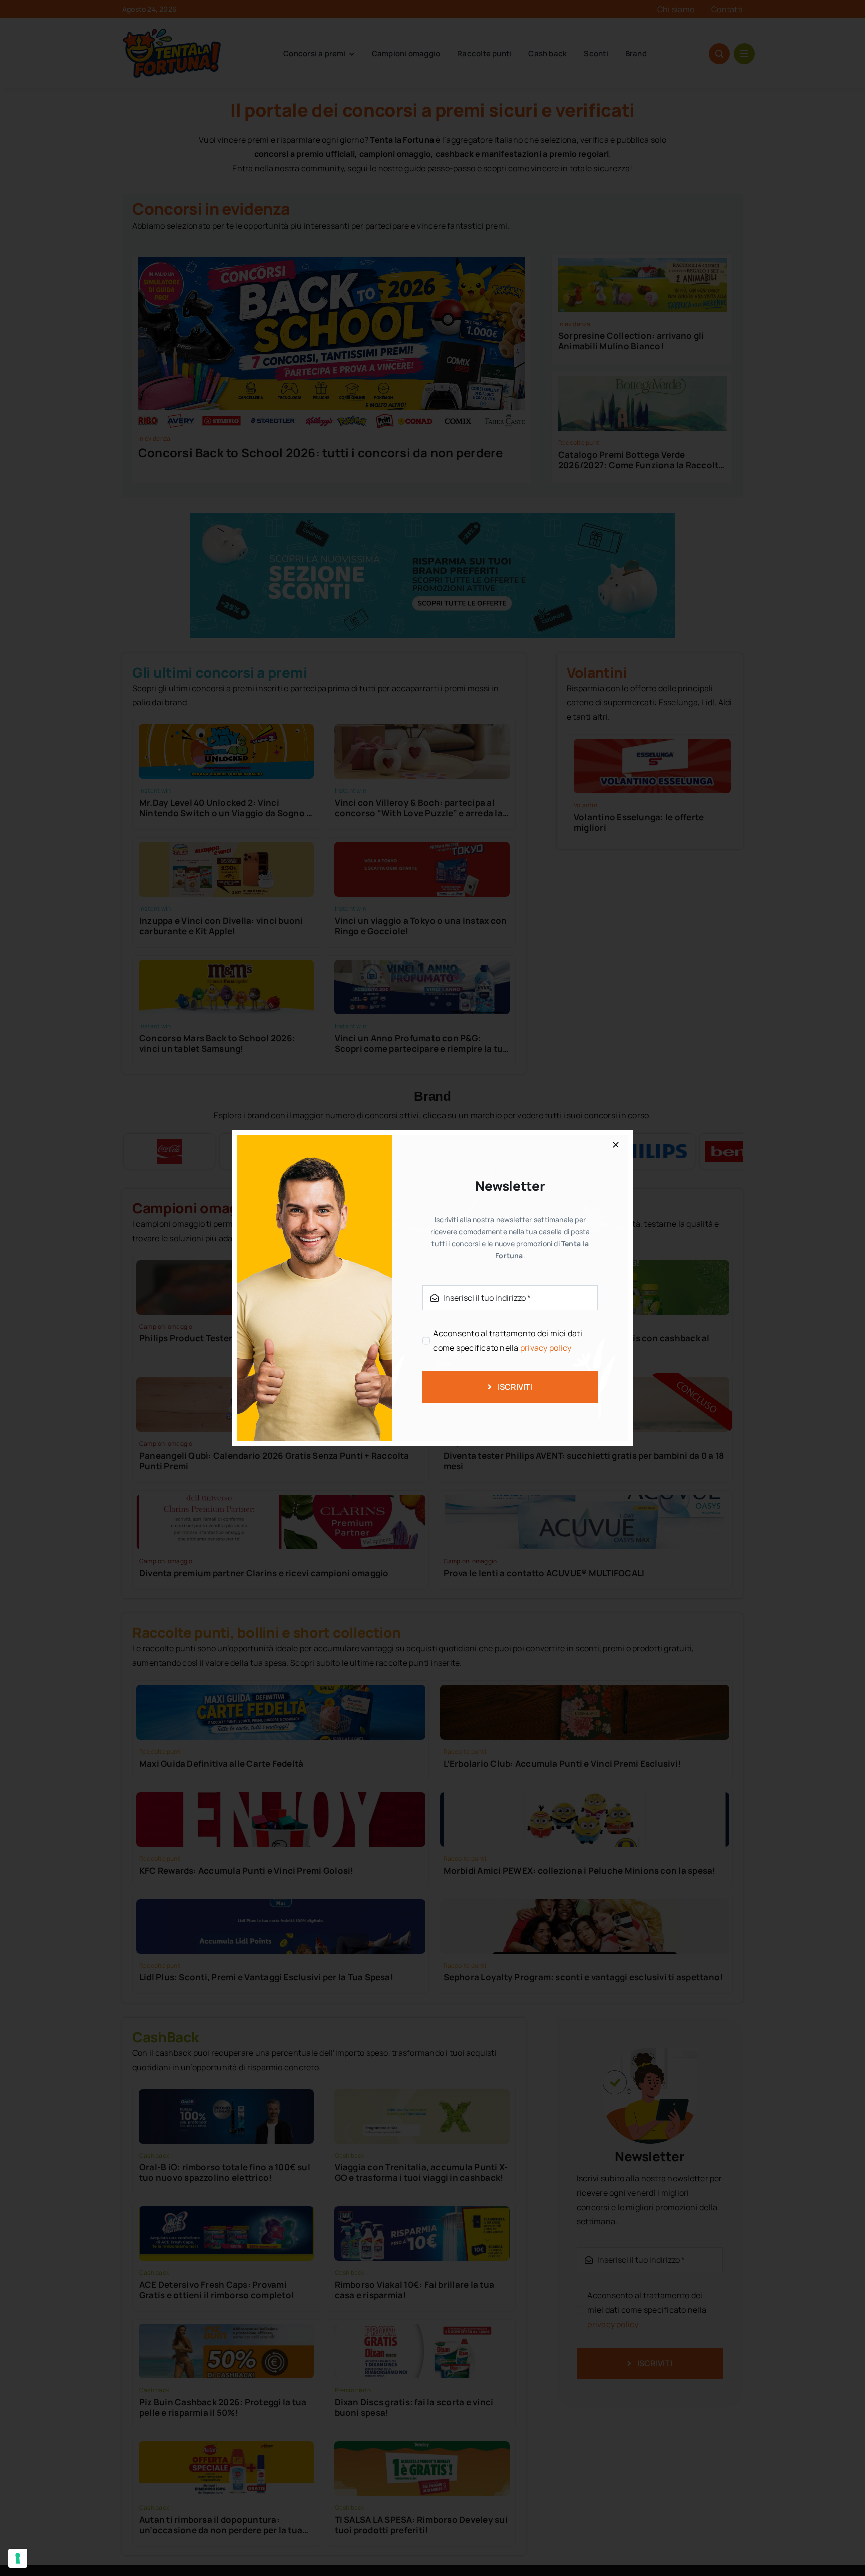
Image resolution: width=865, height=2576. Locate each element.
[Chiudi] (616, 1145)
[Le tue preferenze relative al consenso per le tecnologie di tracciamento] (18, 2558)
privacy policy (546, 1348)
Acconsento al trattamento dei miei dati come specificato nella (507, 1341)
